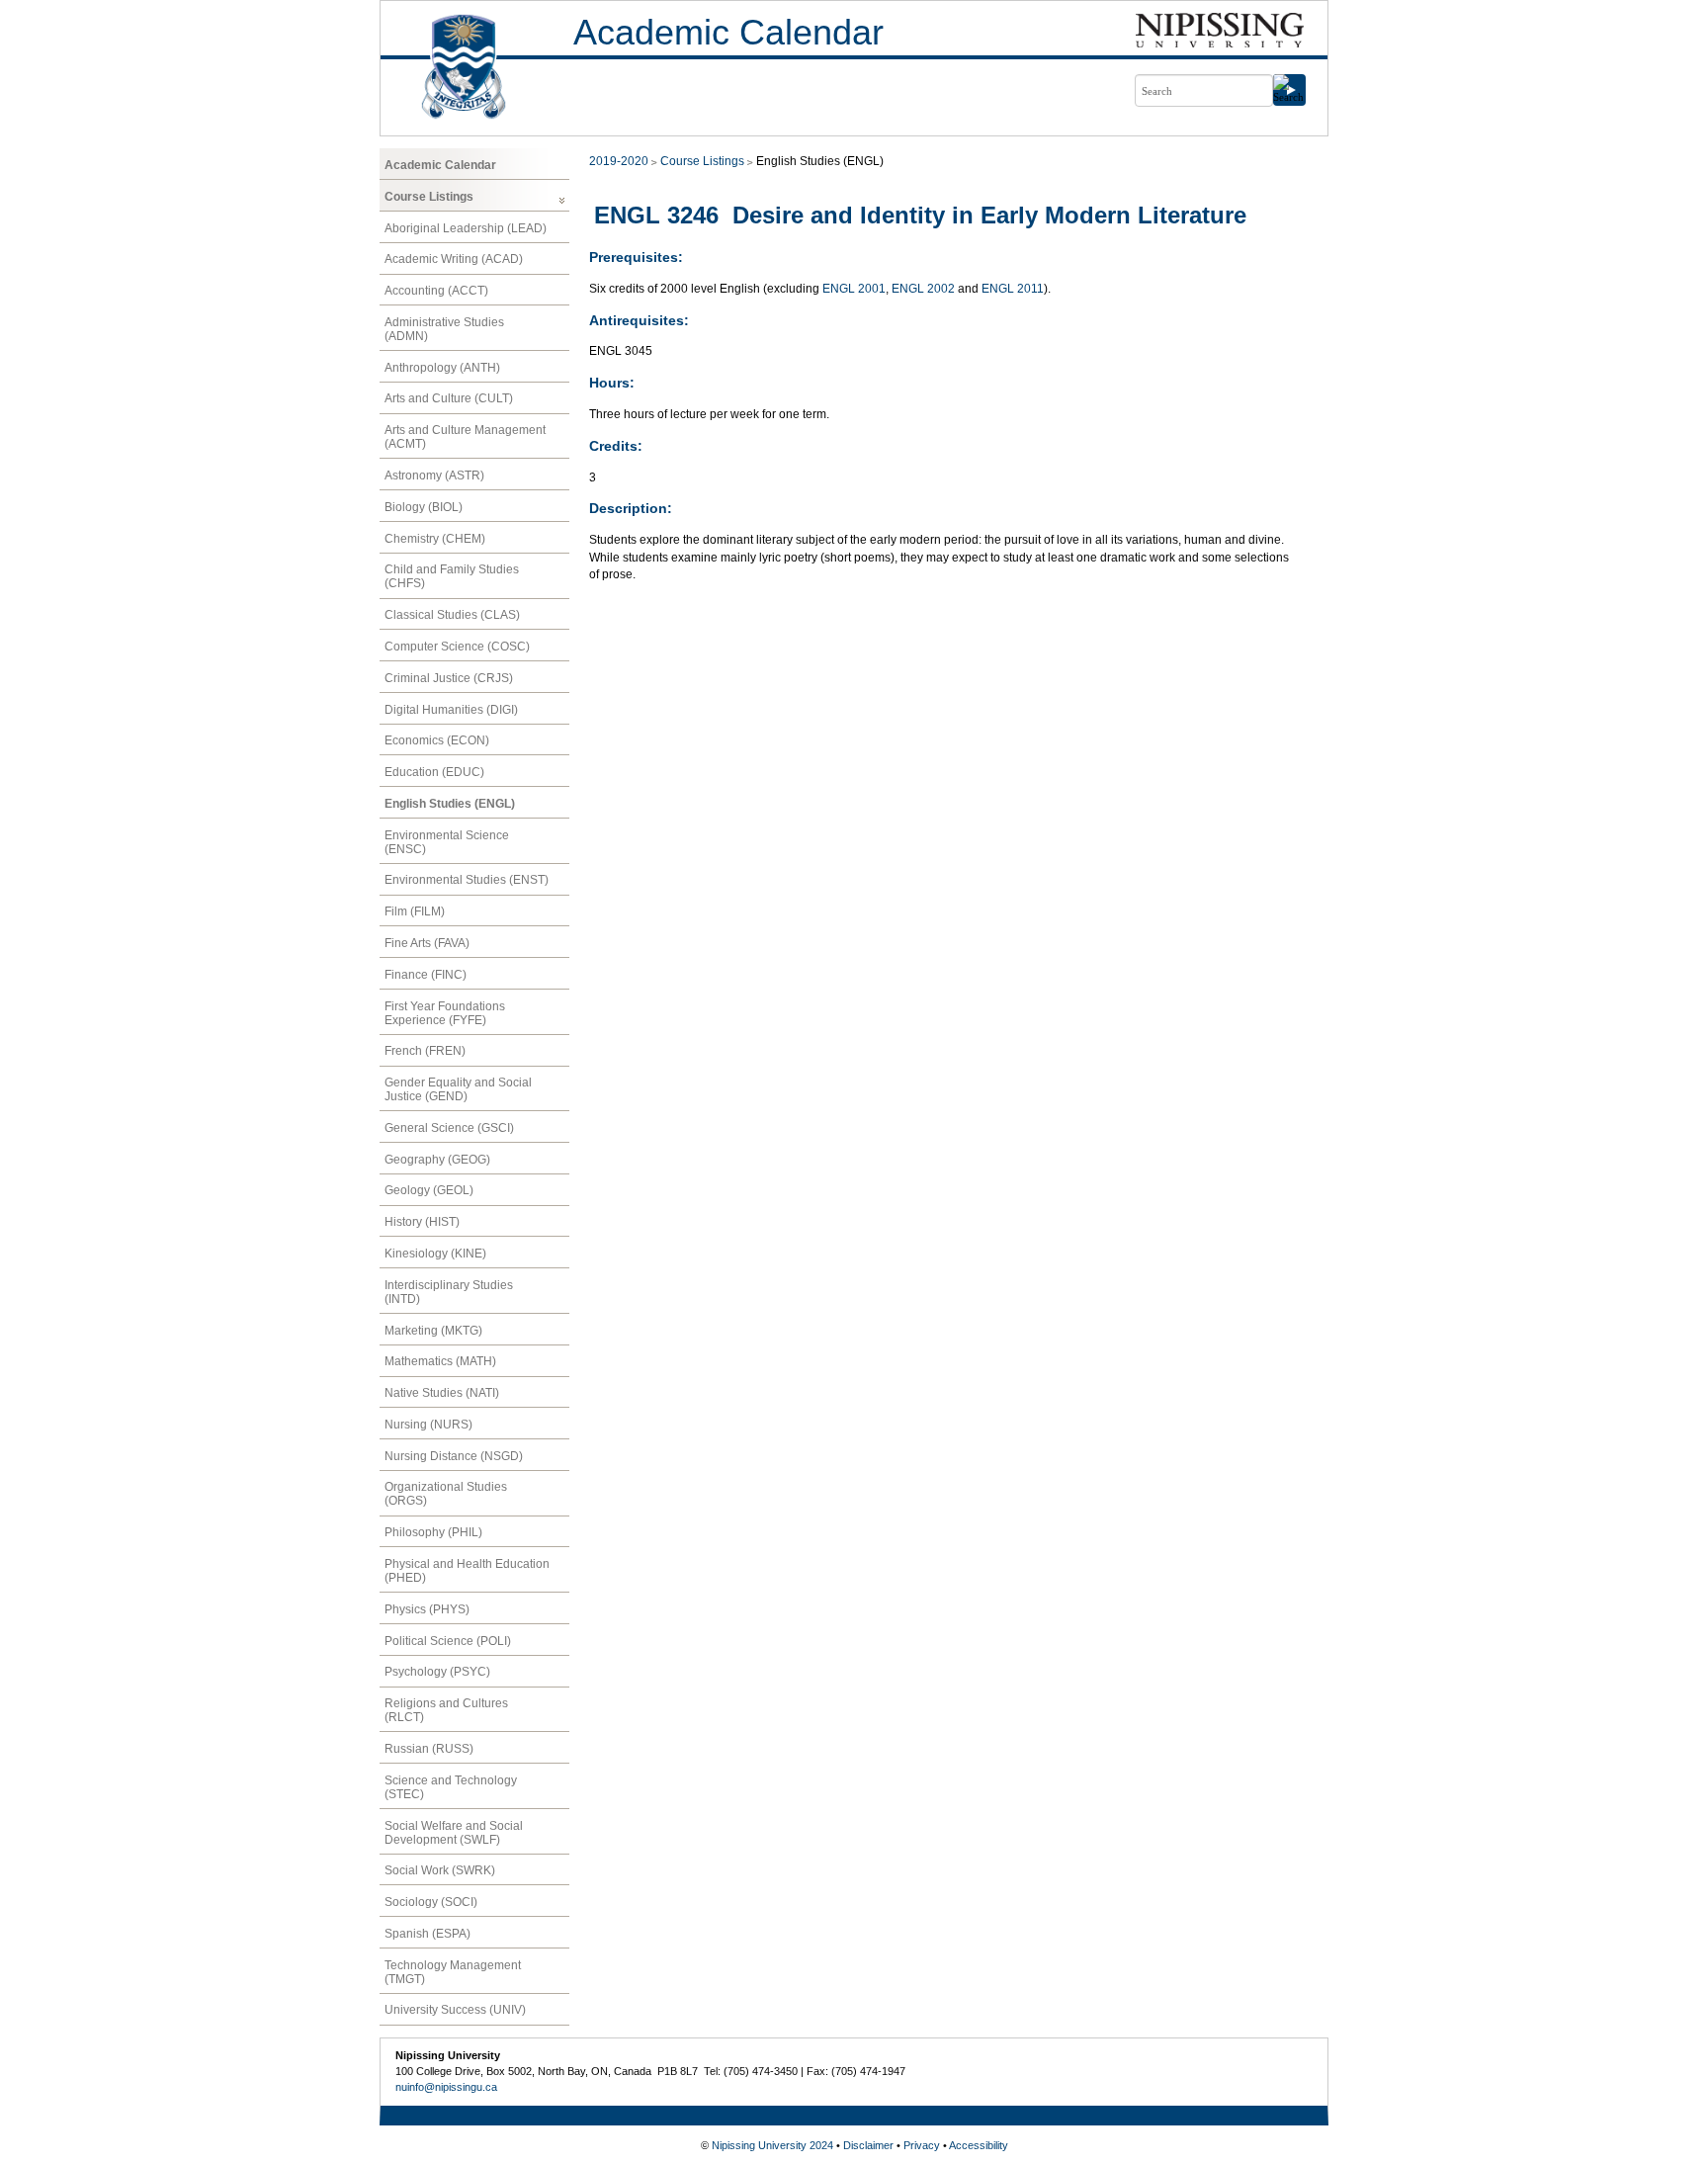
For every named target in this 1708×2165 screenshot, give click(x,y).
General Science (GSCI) (449, 1128)
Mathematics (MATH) (440, 1361)
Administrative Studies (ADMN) (444, 329)
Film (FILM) (415, 911)
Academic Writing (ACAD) (454, 259)
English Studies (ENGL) (450, 804)
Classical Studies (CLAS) (452, 615)
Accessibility (979, 2145)
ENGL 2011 (1013, 289)
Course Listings (429, 197)
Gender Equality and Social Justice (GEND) (458, 1089)
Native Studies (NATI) (442, 1393)
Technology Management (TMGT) (453, 1972)
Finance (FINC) (426, 975)
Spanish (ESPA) (427, 1934)
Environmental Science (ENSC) (447, 842)
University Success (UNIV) (455, 2010)
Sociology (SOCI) (431, 1902)
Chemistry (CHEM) (435, 539)
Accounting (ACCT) (436, 291)
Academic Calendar (728, 32)
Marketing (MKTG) (433, 1331)
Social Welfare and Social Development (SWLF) (454, 1833)
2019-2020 (619, 161)
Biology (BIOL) (424, 507)
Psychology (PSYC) (437, 1672)
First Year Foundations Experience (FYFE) (445, 1013)
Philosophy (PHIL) (433, 1532)
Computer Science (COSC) (457, 647)
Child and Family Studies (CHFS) (452, 576)
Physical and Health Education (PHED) (467, 1571)
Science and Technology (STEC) (451, 1787)
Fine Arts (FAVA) (427, 943)
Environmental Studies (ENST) (467, 880)
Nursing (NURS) (428, 1425)
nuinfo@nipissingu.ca (446, 2087)
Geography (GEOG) (437, 1160)
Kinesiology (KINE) (435, 1254)
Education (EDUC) (434, 772)
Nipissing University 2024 (772, 2145)
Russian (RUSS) (429, 1749)
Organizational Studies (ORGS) (446, 1494)
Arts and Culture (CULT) (449, 398)
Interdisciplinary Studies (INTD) (449, 1292)
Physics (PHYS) (427, 1609)
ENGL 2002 (923, 289)
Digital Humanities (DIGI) (451, 710)
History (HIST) (422, 1222)
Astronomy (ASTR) (434, 476)
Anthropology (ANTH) (442, 368)
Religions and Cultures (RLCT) (446, 1710)
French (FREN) (425, 1051)
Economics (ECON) (437, 740)
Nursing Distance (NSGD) (454, 1456)
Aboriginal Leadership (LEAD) (466, 228)
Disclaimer (868, 2145)
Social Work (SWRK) (440, 1870)
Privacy (922, 2145)
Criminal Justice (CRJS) (449, 678)
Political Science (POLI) (448, 1641)
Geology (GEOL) (429, 1190)
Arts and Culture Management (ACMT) (465, 437)
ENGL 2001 (854, 289)
